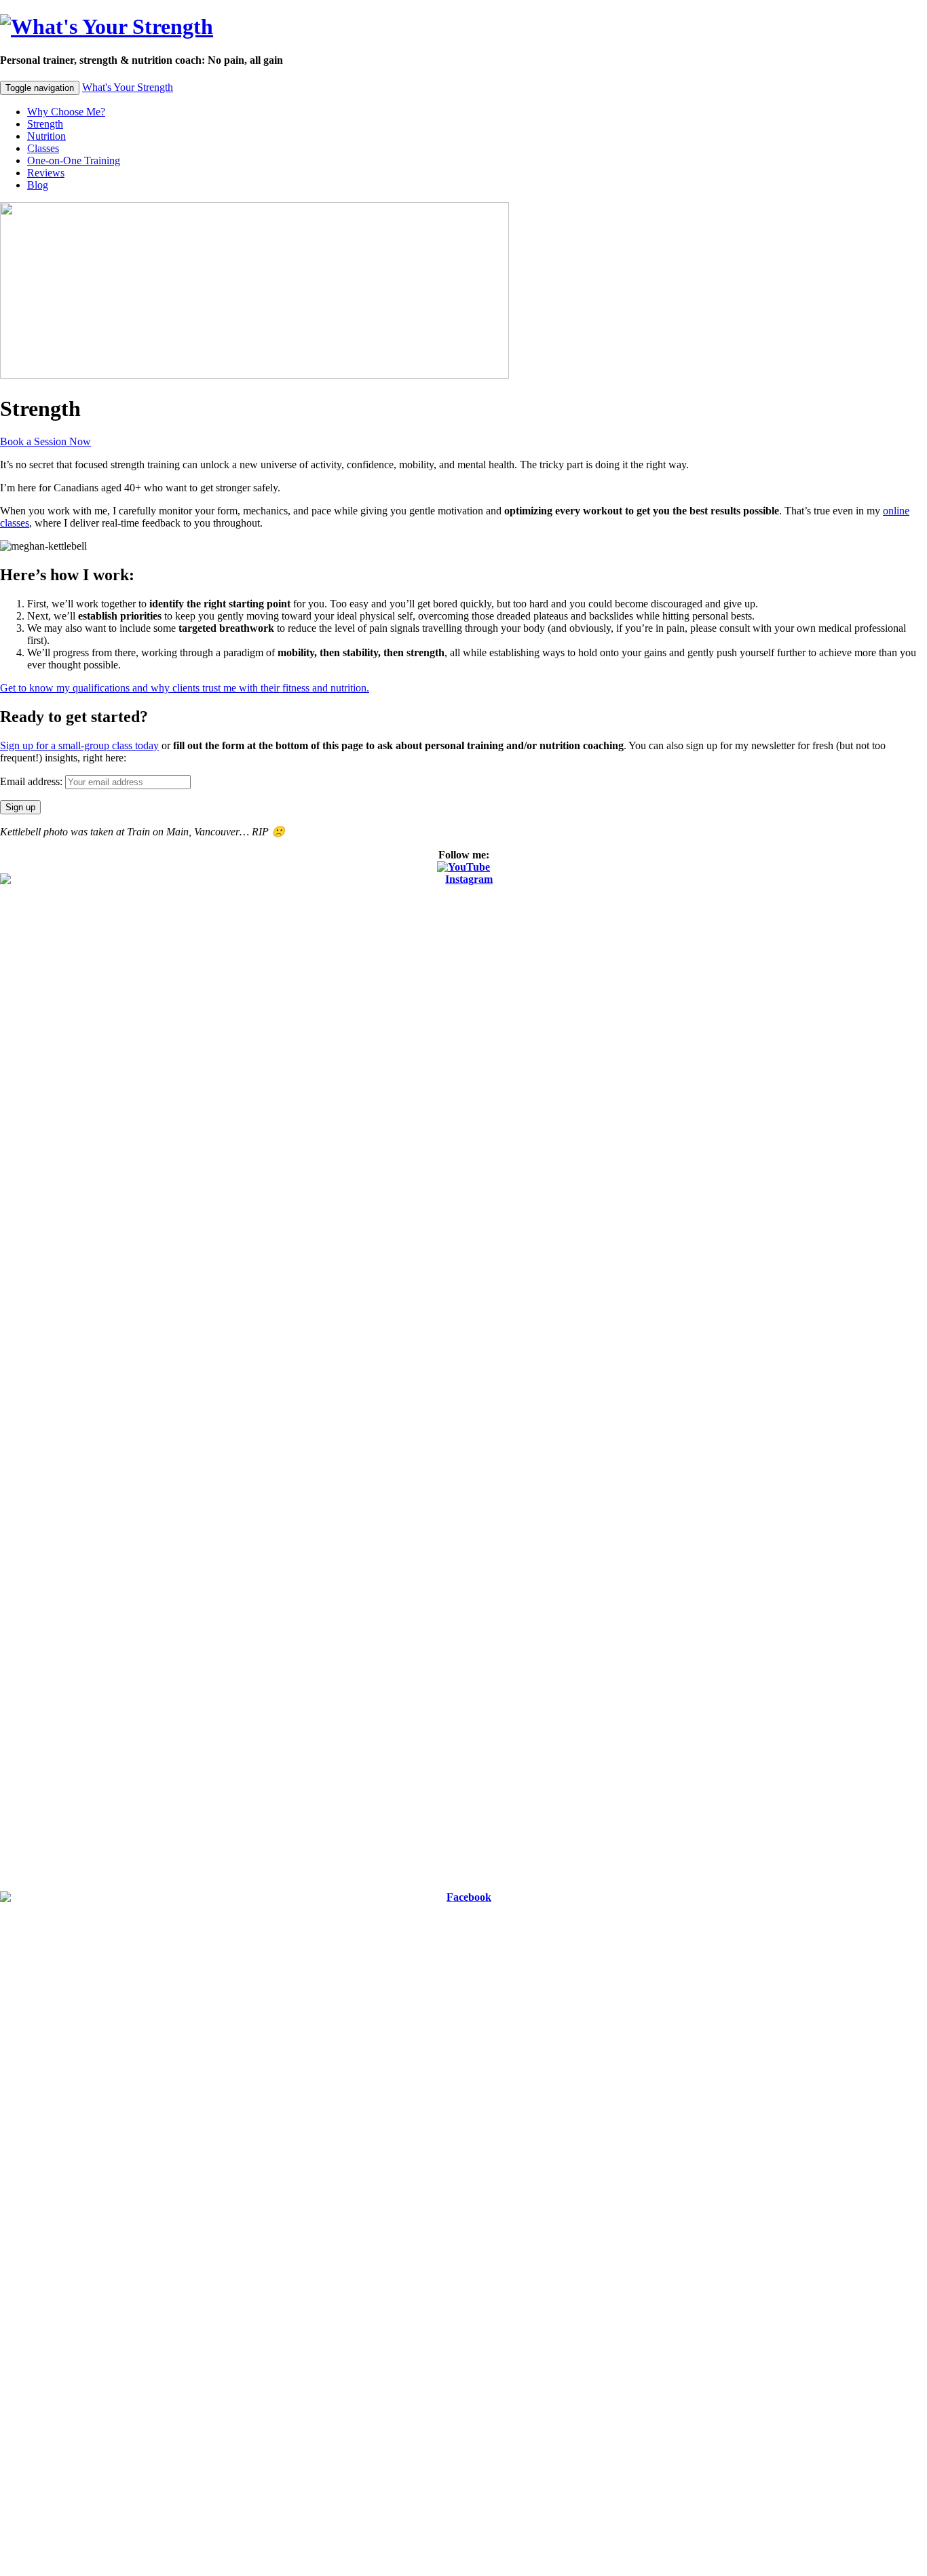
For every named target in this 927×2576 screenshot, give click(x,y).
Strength (45, 124)
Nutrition (46, 136)
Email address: (33, 781)
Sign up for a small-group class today (79, 745)
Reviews (46, 173)
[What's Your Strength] (107, 26)
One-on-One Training (74, 160)
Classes (43, 148)
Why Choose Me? (66, 112)
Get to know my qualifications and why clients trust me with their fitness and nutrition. (185, 688)
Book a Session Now (45, 441)
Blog (38, 185)
